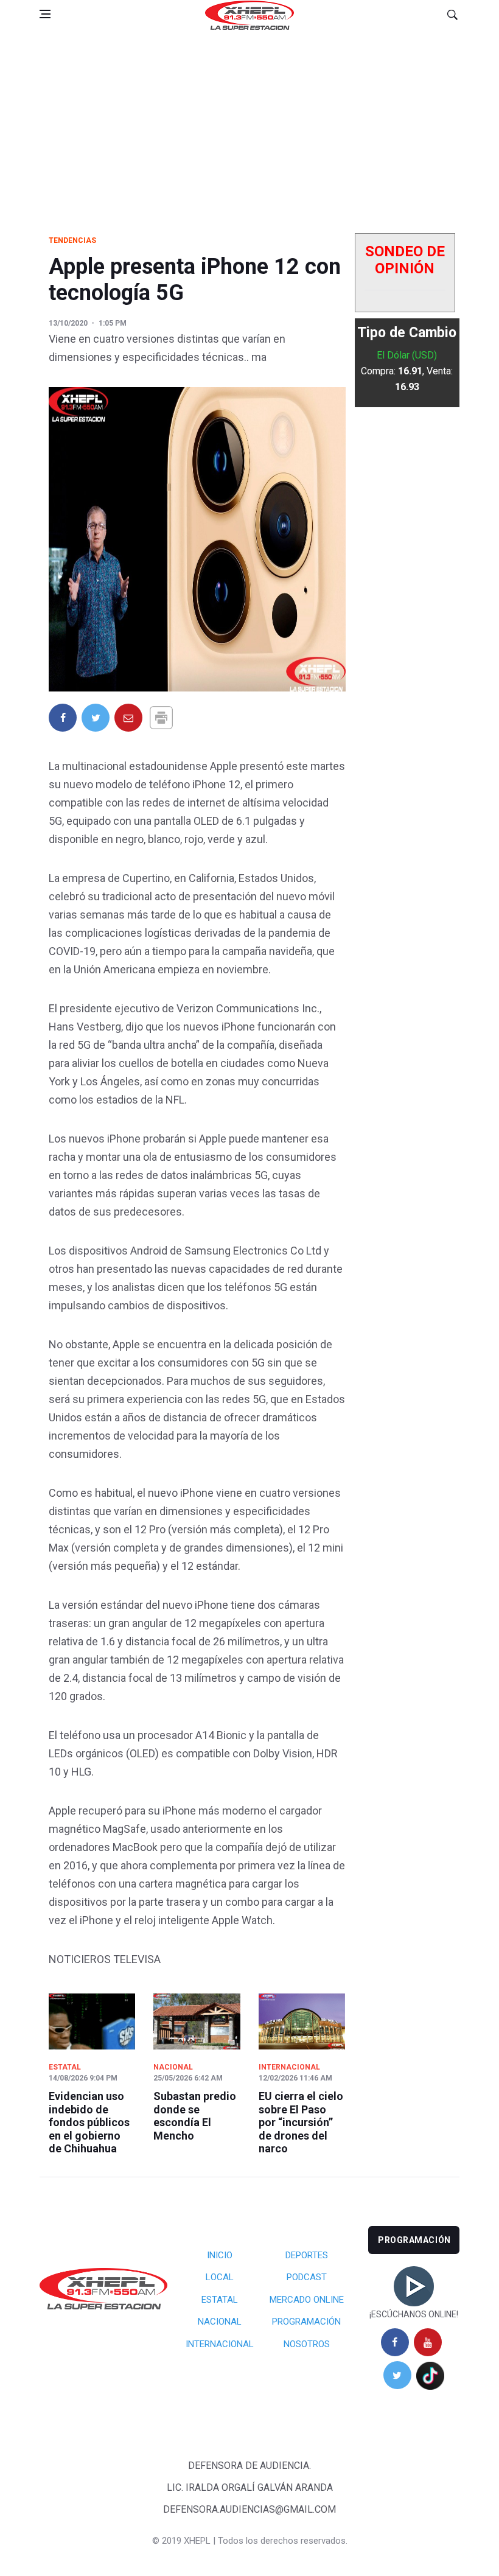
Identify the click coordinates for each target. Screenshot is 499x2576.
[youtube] (428, 2342)
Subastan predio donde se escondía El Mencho (195, 2116)
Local (220, 2277)
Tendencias (72, 240)
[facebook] (395, 2342)
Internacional (289, 2067)
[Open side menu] (45, 14)
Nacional (173, 2067)
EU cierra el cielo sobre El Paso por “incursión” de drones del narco (301, 2122)
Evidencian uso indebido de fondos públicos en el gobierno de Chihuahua (89, 2122)
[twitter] (397, 2375)
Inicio (220, 2255)
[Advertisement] (249, 121)
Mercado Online (307, 2300)
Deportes (307, 2255)
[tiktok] (430, 2375)
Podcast (307, 2277)
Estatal (65, 2067)
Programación (306, 2322)
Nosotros (307, 2344)
